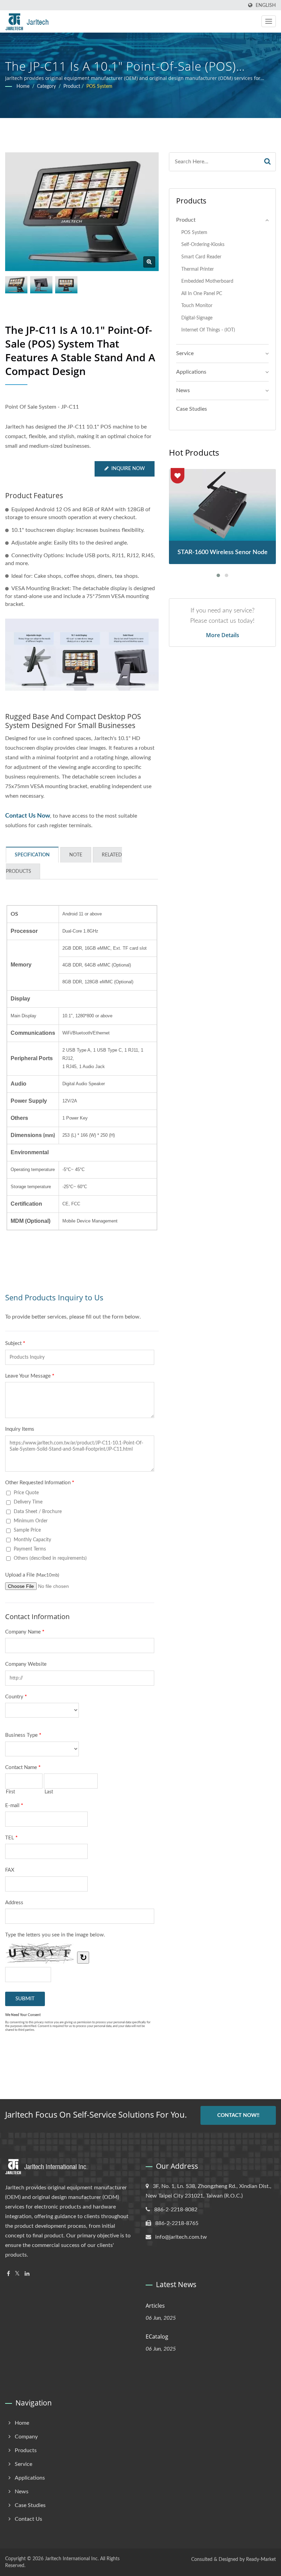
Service (185, 353)
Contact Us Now (28, 816)
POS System (99, 86)
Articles (155, 2306)
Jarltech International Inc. (72, 2559)
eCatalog (157, 2337)
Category (46, 86)
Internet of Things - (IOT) (208, 330)
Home (23, 86)
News (183, 390)
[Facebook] (8, 2274)
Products (26, 2450)
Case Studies (192, 409)
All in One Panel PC (202, 294)
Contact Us (28, 2519)
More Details (223, 635)
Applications (191, 372)
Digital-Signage (197, 318)
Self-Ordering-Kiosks (203, 244)
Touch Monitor (197, 306)
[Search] (268, 162)
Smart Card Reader (201, 257)
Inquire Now (128, 469)
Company (26, 2437)
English (266, 5)
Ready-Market (261, 2560)
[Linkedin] (27, 2274)
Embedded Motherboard (207, 281)
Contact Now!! (238, 2115)
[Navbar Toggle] (269, 21)
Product (72, 86)
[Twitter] (17, 2274)
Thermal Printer (198, 269)
